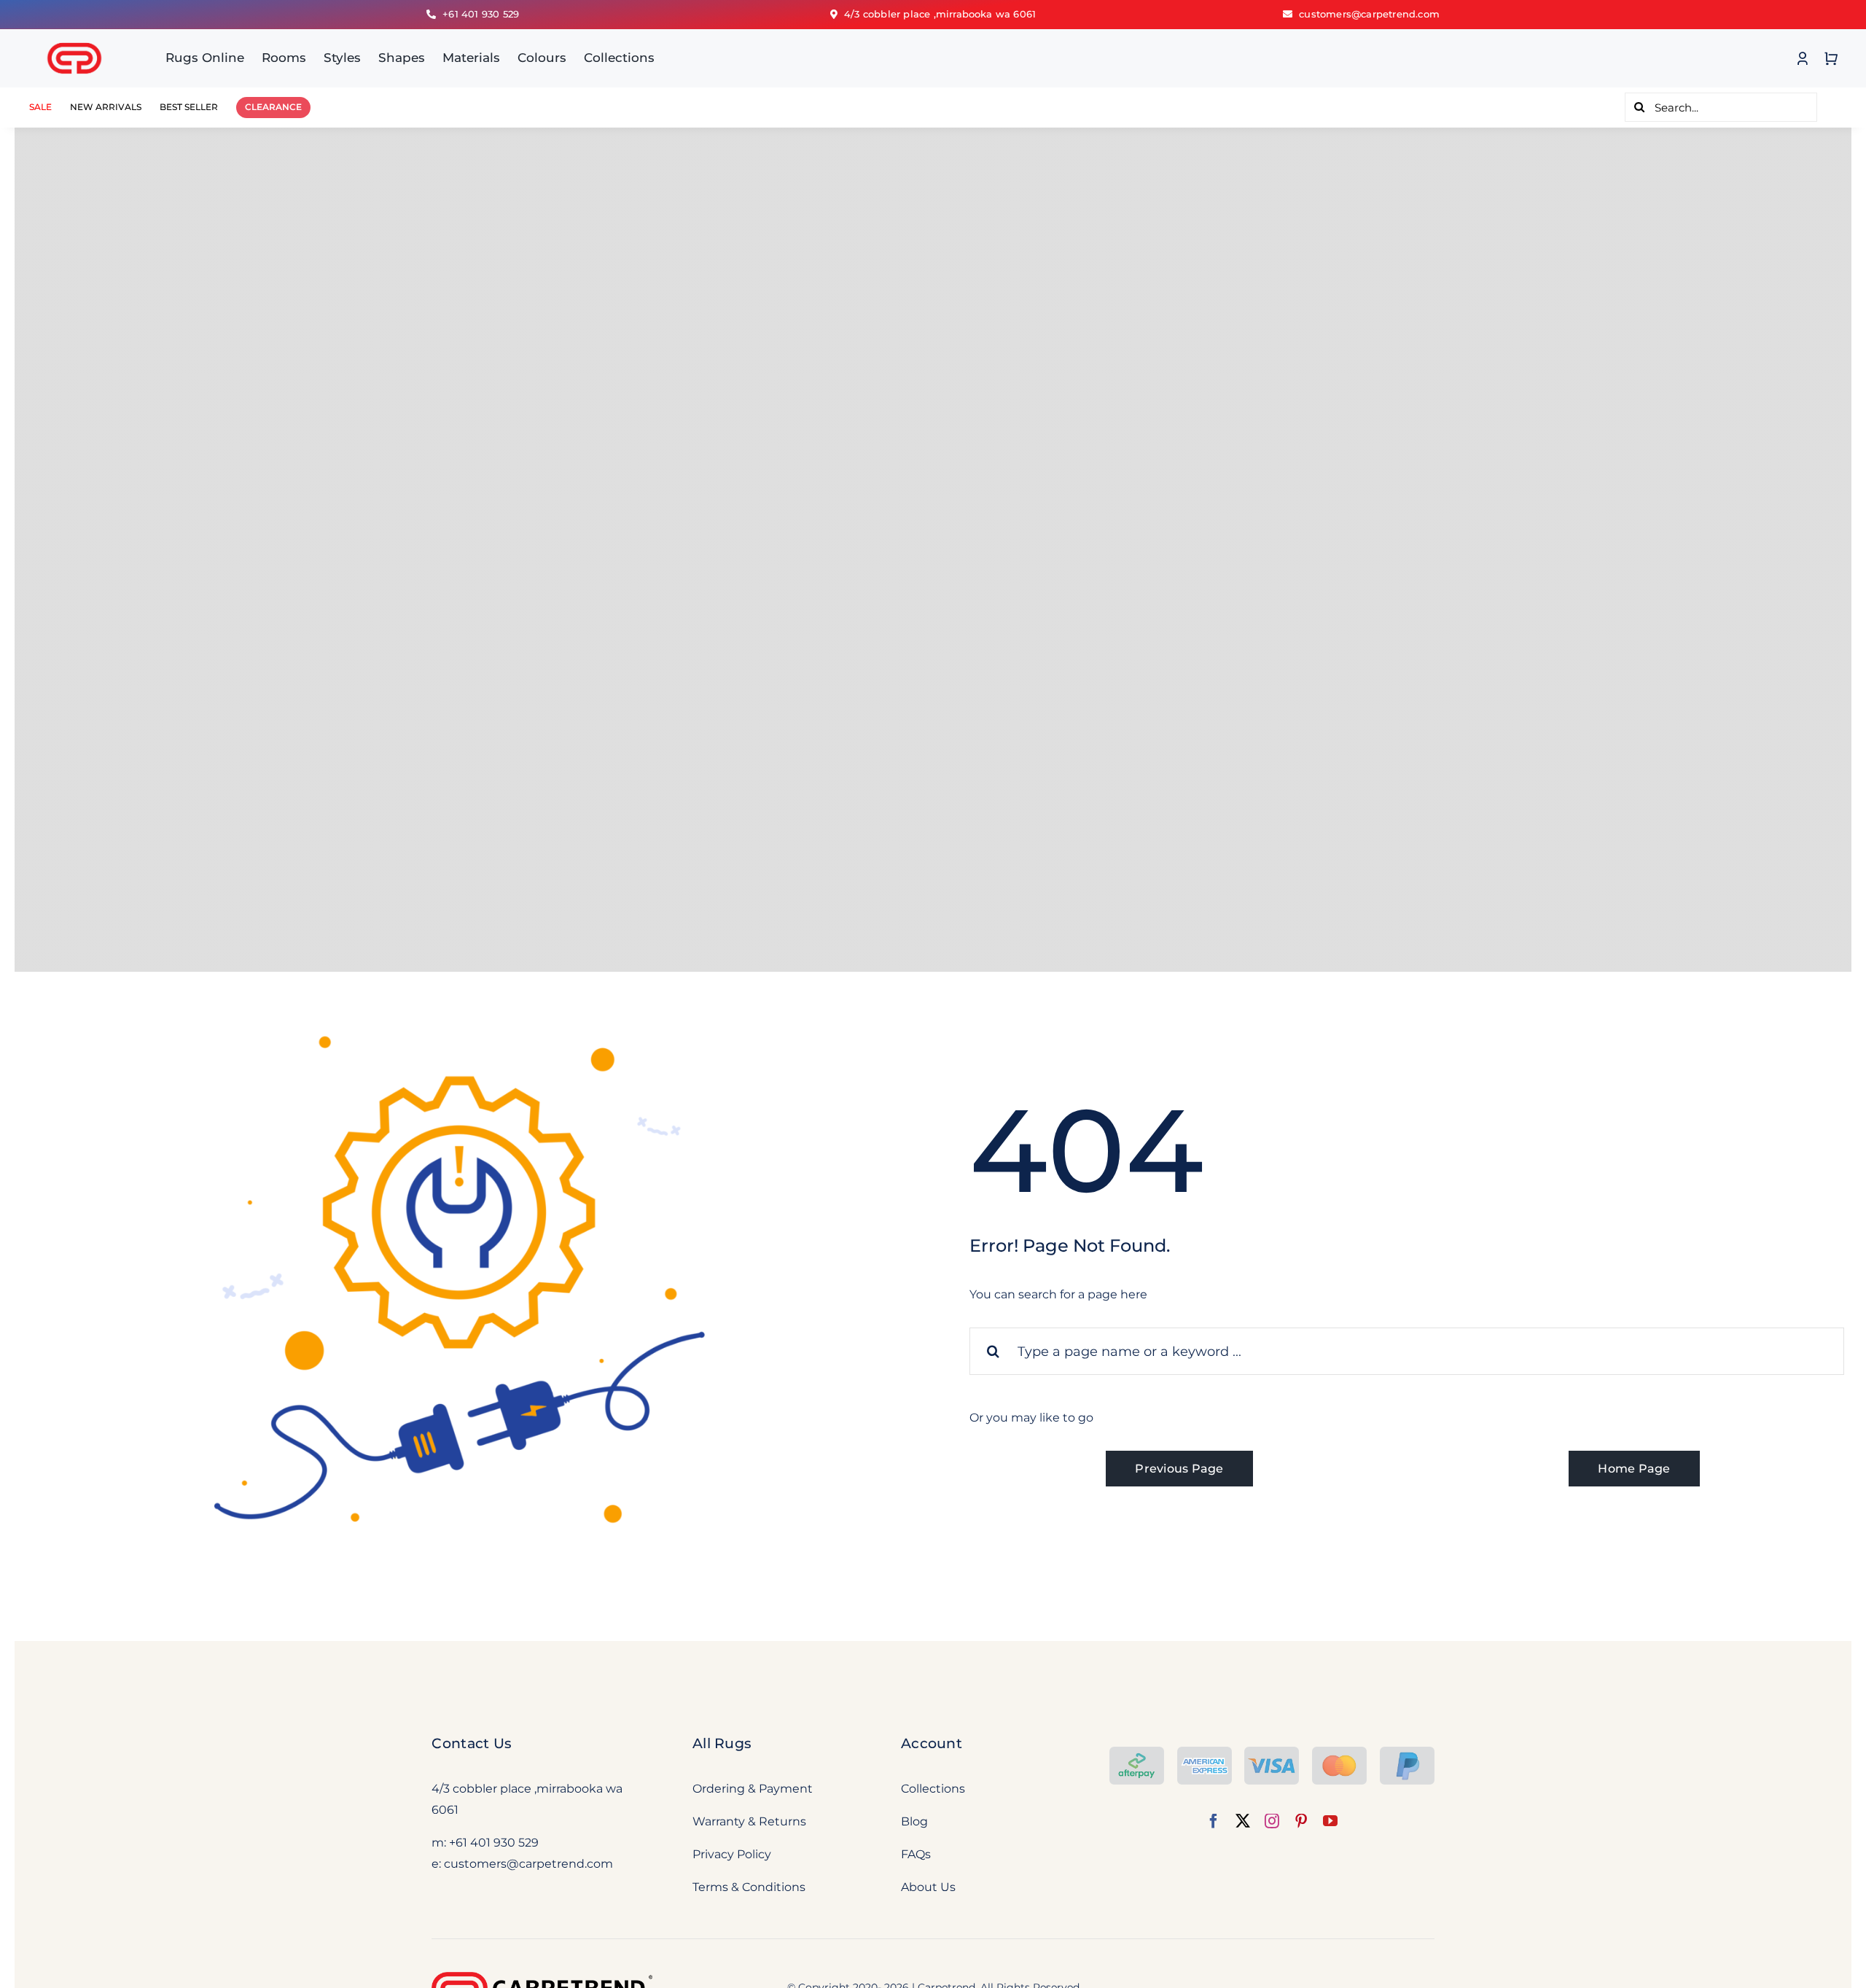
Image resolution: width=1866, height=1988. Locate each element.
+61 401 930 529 (494, 1843)
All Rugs (722, 1743)
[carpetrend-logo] (74, 35)
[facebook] (1214, 1821)
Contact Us (472, 1743)
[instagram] (1272, 1821)
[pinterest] (1301, 1821)
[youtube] (1330, 1821)
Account (932, 1743)
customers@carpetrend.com (528, 1864)
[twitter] (1243, 1821)
